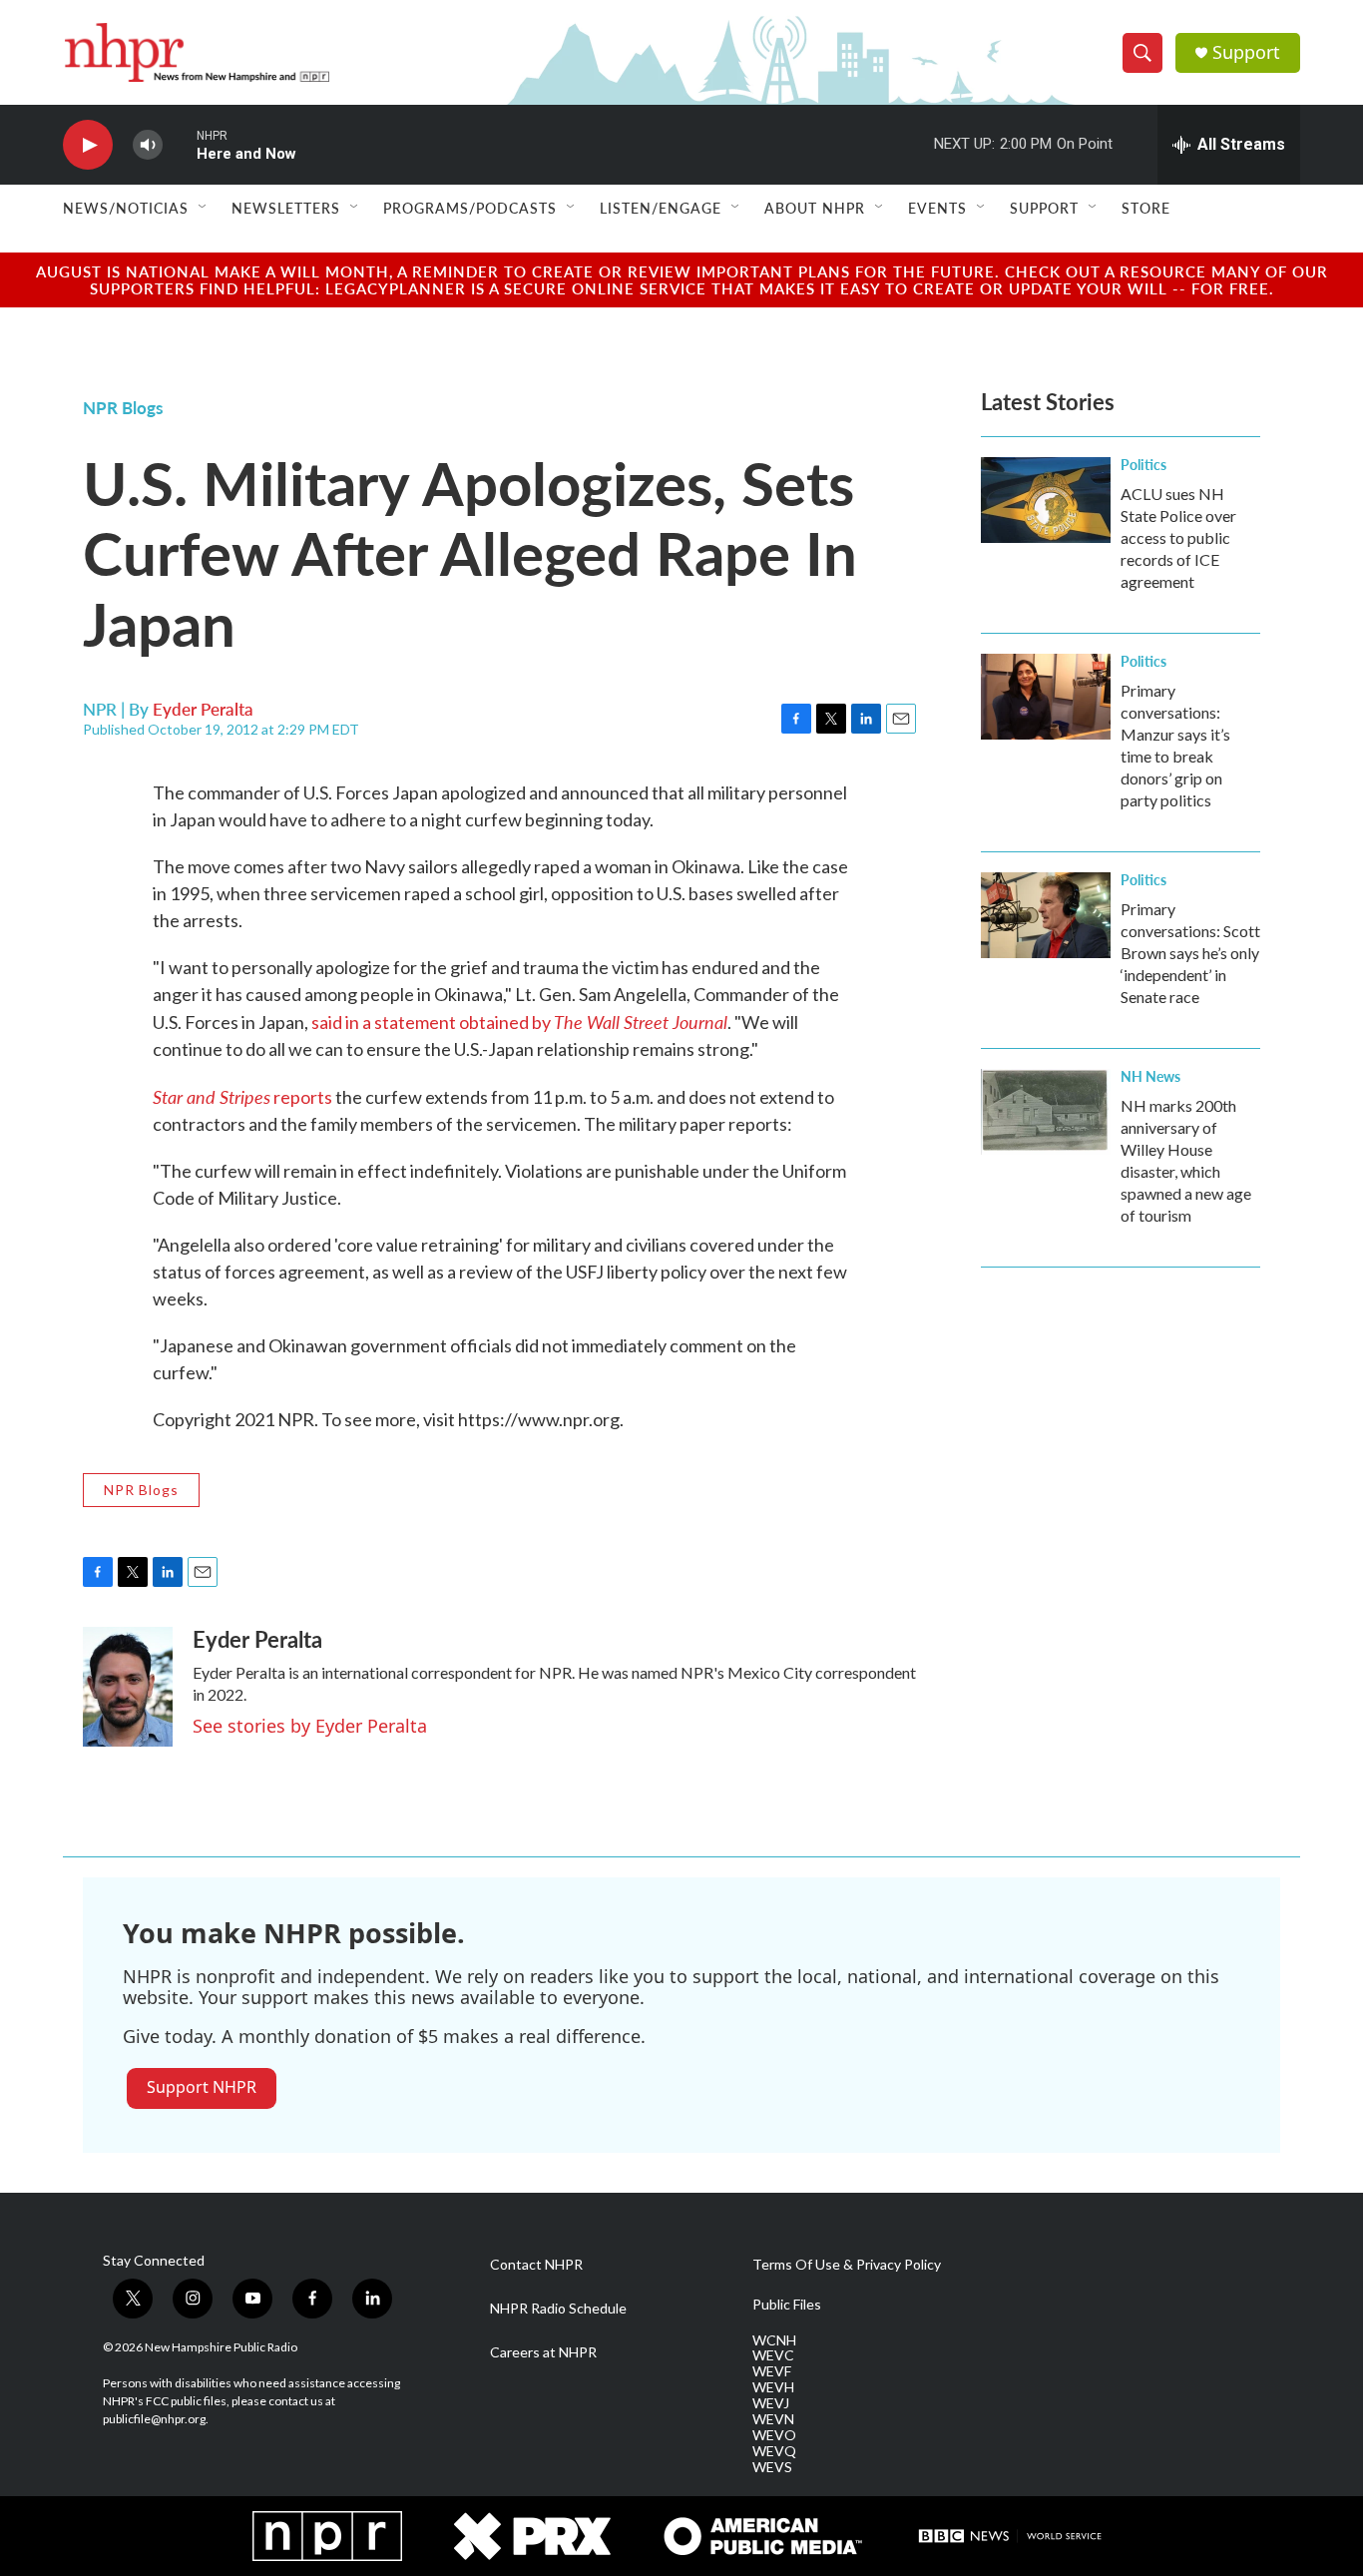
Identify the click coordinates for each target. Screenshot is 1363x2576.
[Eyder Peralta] (128, 1687)
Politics (1143, 464)
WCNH (774, 2340)
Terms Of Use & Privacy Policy (847, 2265)
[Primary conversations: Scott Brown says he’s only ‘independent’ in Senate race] (1046, 915)
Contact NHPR (536, 2265)
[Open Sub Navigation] (204, 208)
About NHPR (815, 208)
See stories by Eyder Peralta (310, 1726)
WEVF (772, 2371)
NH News (1150, 1076)
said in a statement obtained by (519, 1022)
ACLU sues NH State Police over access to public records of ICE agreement (1178, 537)
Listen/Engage (661, 208)
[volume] (148, 145)
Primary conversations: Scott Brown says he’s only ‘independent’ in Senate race (1190, 953)
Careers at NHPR (543, 2352)
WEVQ (774, 2451)
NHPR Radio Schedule (558, 2309)
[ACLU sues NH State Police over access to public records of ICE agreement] (1046, 500)
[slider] (180, 144)
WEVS (772, 2467)
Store (1146, 208)
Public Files (787, 2305)
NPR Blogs (123, 407)
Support (1246, 52)
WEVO (774, 2435)
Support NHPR (202, 2087)
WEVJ (771, 2403)
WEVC (773, 2355)
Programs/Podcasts (470, 208)
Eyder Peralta (203, 709)
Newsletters (286, 208)
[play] (88, 145)
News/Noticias (126, 208)
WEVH (773, 2387)
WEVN (773, 2419)
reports (242, 1097)
